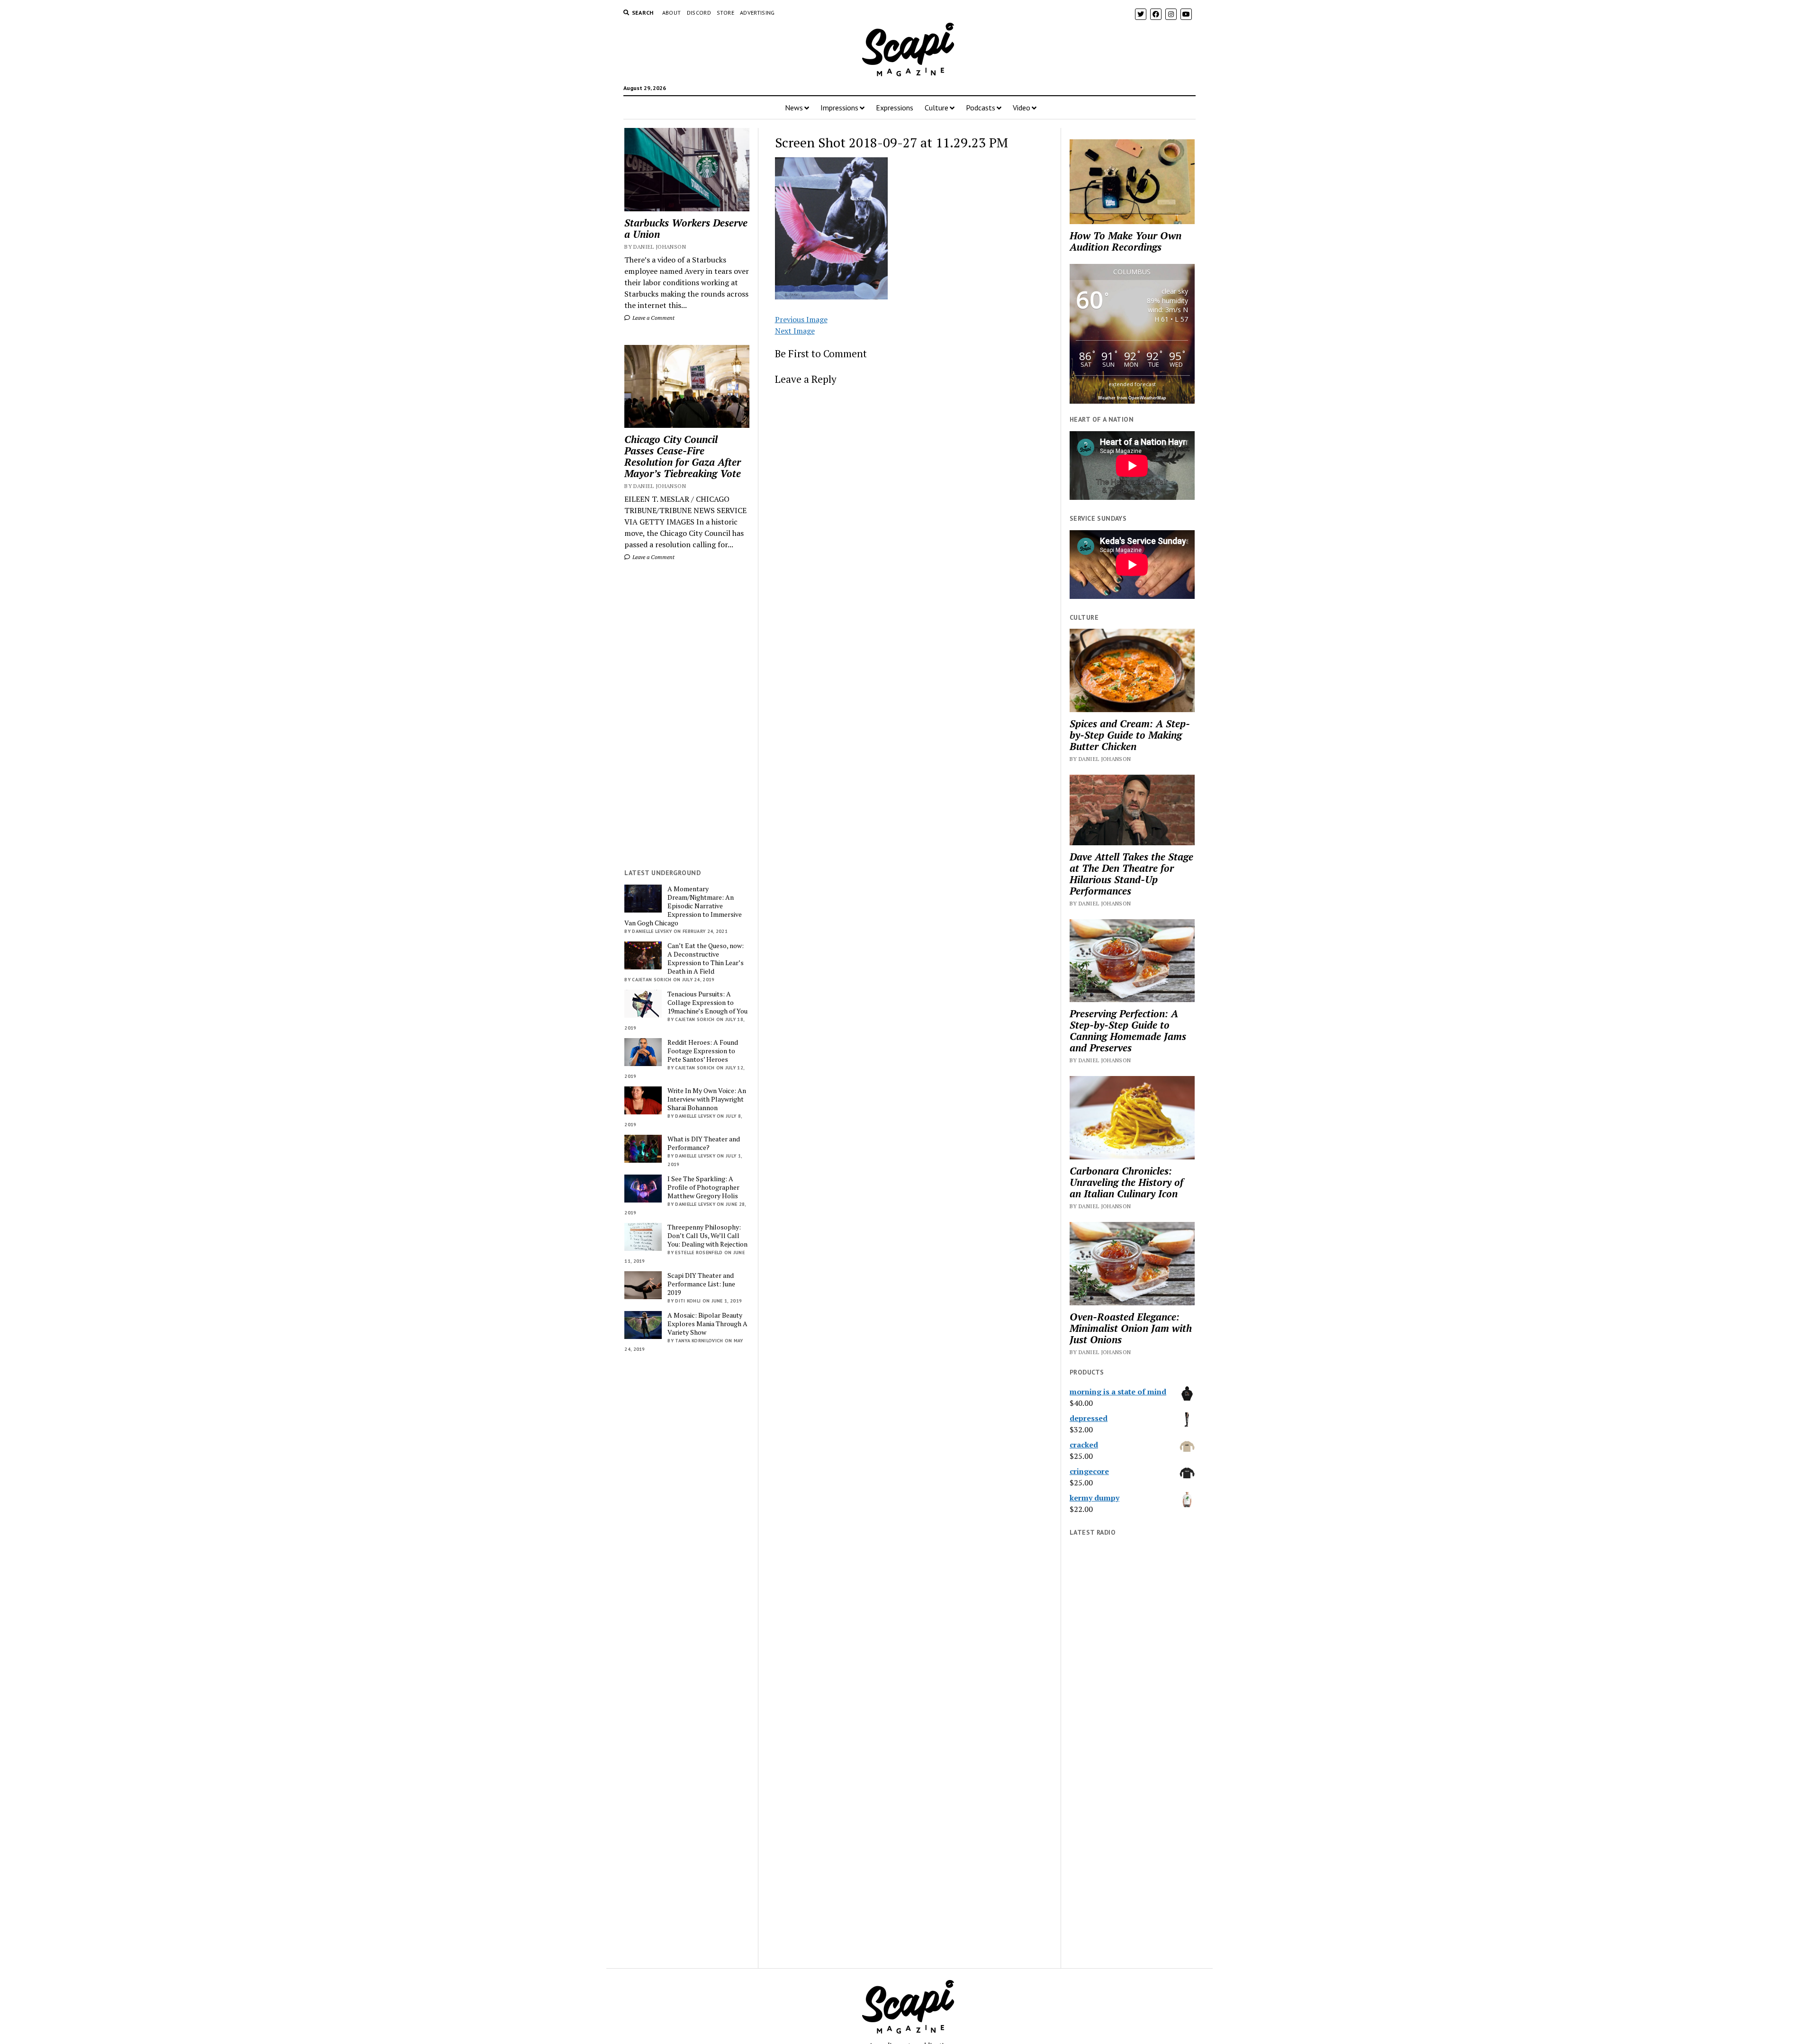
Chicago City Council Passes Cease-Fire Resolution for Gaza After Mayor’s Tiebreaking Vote (683, 456)
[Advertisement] (687, 715)
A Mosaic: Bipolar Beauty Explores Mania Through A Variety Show (707, 1324)
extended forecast (1132, 384)
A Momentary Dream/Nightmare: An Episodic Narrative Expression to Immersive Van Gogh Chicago (683, 906)
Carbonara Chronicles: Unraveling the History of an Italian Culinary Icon (1126, 1182)
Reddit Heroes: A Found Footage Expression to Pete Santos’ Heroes (703, 1051)
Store (725, 13)
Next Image (795, 331)
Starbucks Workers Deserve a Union (686, 228)
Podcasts (981, 108)
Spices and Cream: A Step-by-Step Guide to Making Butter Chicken (1130, 735)
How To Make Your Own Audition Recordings (1126, 241)
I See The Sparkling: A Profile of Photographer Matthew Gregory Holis (703, 1187)
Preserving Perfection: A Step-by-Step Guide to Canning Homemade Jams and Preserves (1128, 1031)
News (794, 108)
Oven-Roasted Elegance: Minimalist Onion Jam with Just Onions (1131, 1328)
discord (699, 13)
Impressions (839, 108)
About (672, 13)
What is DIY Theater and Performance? (704, 1143)
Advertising (757, 13)
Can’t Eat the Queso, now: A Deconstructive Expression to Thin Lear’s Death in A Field (706, 959)
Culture (937, 108)
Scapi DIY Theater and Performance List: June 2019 (701, 1284)
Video (1022, 108)
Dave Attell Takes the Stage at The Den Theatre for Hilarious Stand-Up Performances (1131, 874)
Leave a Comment (653, 318)
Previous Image (801, 319)
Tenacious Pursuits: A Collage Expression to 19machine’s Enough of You (707, 1003)
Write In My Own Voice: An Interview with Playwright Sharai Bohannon (707, 1099)
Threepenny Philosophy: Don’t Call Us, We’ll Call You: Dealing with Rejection (707, 1236)
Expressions (895, 108)
